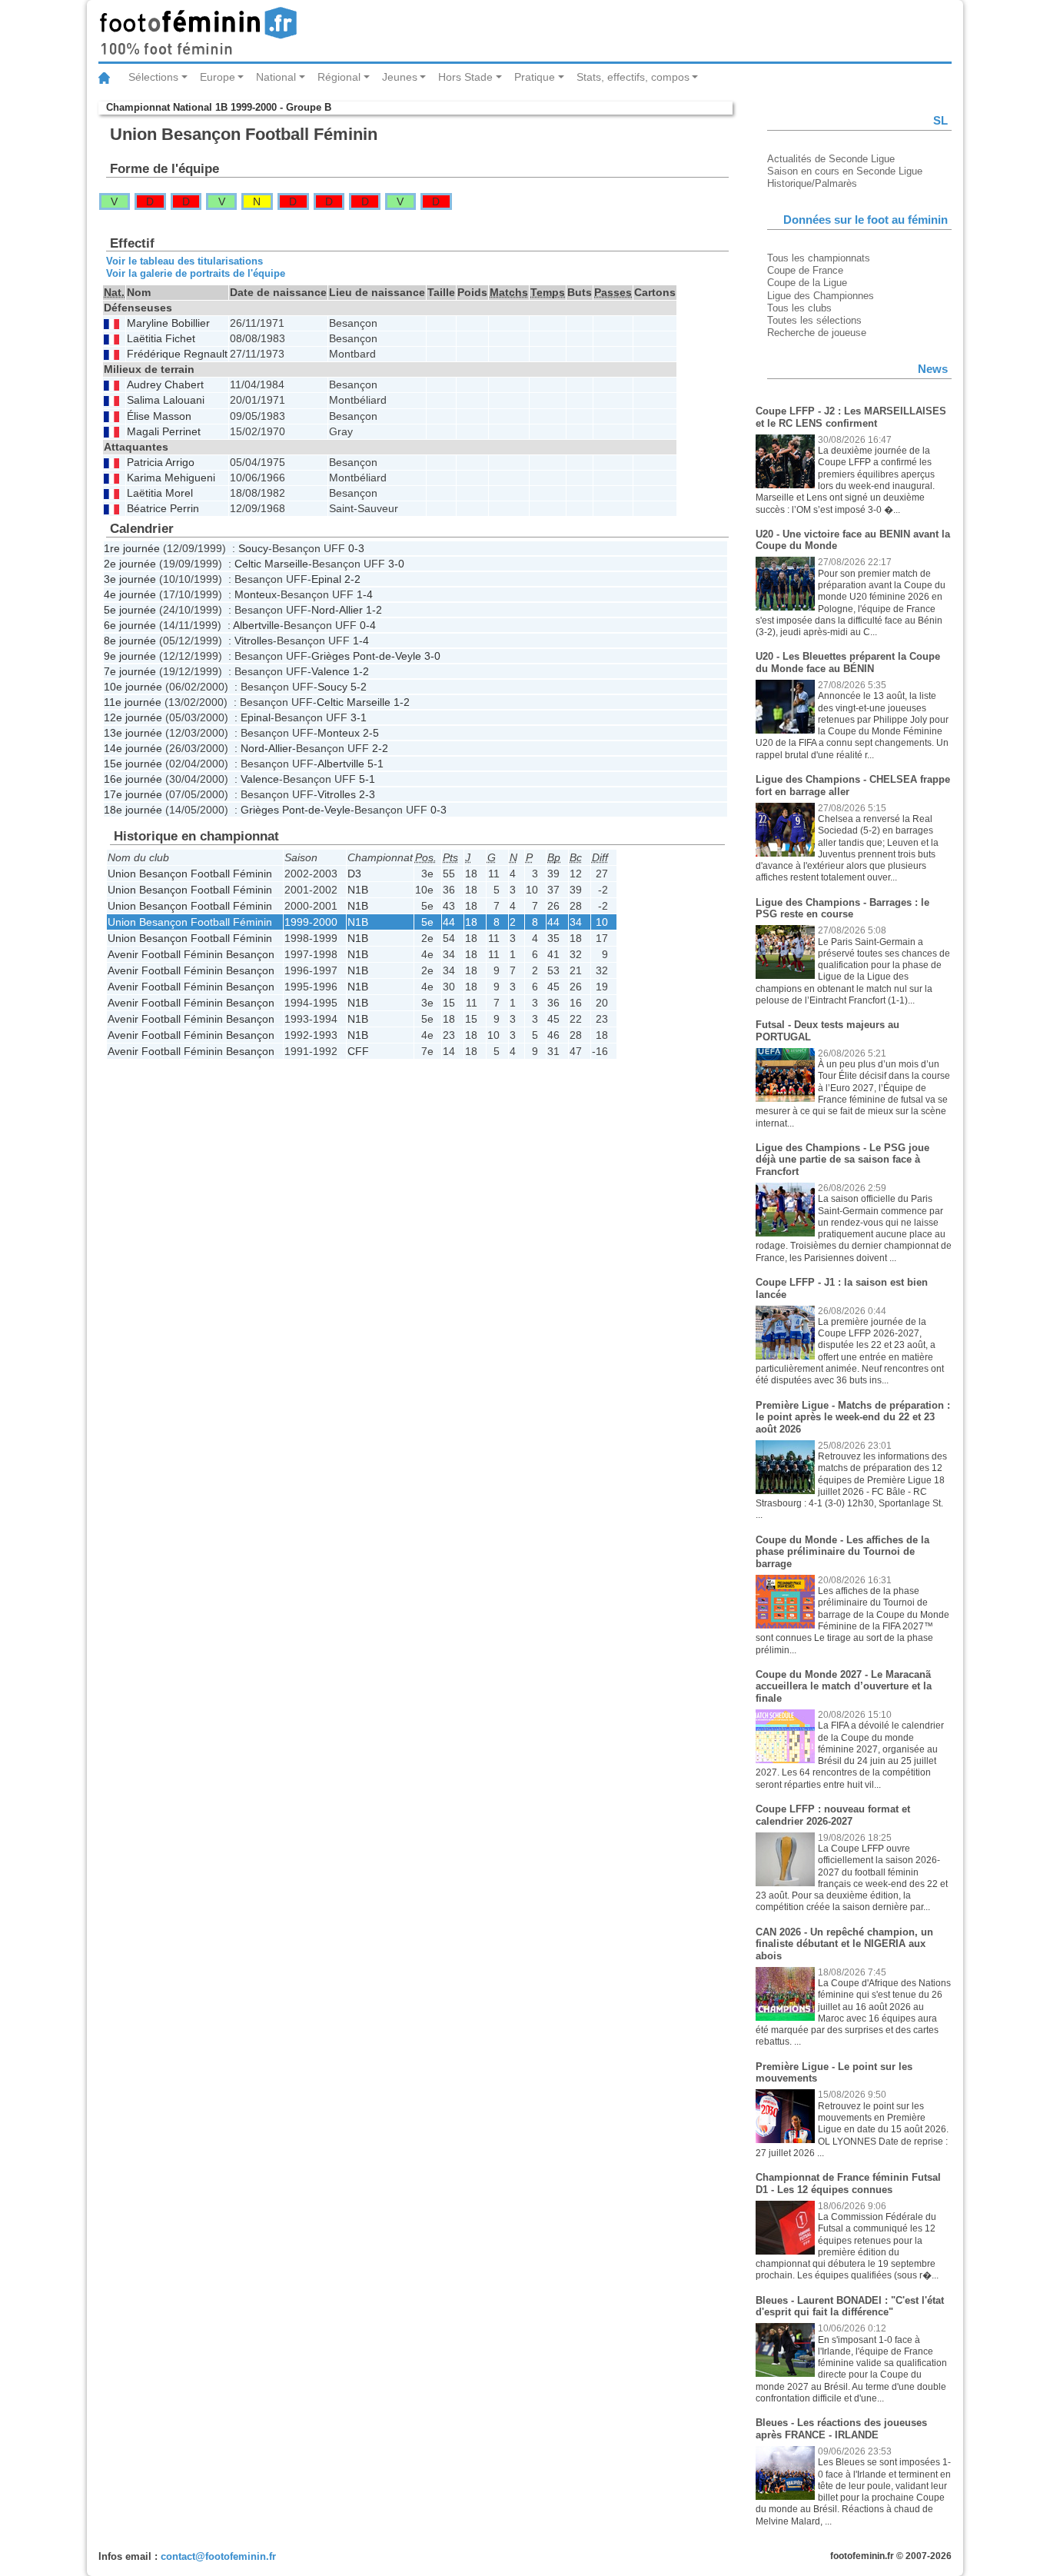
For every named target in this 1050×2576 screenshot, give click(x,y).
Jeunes (400, 77)
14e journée (133, 748)
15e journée (133, 764)
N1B (358, 890)
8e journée (130, 641)
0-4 (368, 625)
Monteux (256, 594)
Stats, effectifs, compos (633, 77)
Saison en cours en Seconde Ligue (845, 171)
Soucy (253, 548)
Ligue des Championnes (821, 296)
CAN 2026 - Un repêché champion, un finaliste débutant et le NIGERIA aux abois (844, 1944)
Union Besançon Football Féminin (190, 874)
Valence (331, 671)
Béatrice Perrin (163, 509)
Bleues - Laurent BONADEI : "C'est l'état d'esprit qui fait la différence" (850, 2306)
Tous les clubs (799, 308)
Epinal (326, 579)
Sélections (153, 77)
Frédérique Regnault (177, 354)
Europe (218, 77)
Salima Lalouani (166, 400)
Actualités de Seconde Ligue (831, 159)
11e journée (133, 702)
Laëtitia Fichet (161, 339)
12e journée (133, 717)
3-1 (359, 717)
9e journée (130, 656)
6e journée (130, 625)
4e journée (130, 594)
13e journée (133, 733)
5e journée (130, 610)
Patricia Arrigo (161, 463)
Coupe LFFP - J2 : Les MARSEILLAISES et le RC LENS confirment (851, 417)
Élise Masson (159, 416)
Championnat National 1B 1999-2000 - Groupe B (219, 107)
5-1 (375, 764)
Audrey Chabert (165, 385)
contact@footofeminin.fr (218, 2556)
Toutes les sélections (814, 320)
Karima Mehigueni (171, 478)
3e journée (130, 579)
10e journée (133, 687)
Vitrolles (254, 641)
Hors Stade (465, 77)
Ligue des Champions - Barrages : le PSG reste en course (842, 909)
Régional (339, 77)
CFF (358, 1051)
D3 (354, 874)
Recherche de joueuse (817, 333)
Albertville (256, 625)
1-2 (374, 610)
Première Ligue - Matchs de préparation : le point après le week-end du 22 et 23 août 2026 (853, 1417)
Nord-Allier (337, 610)
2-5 (371, 733)
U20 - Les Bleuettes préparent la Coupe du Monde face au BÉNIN (848, 662)
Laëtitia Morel (160, 493)
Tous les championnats (819, 258)
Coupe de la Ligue (807, 283)
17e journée (133, 794)
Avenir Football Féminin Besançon (191, 954)
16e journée (133, 779)
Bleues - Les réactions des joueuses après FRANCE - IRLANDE (841, 2429)
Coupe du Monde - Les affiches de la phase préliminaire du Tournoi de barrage (842, 1552)
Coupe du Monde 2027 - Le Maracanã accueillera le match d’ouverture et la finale (844, 1686)
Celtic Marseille (271, 564)
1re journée (132, 548)
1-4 (365, 594)
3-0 (396, 564)
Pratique (535, 77)
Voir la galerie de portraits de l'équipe (196, 273)
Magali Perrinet (164, 432)
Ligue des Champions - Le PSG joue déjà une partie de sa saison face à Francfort (842, 1160)
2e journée (130, 564)
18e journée (133, 810)
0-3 (356, 548)
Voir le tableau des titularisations (184, 261)
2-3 (367, 794)
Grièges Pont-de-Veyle (366, 656)
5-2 (359, 687)
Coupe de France (805, 270)
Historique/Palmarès (812, 183)
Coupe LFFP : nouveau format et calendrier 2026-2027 (833, 1815)
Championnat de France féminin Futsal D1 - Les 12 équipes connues (848, 2183)
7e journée (130, 671)
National (276, 77)
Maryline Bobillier (168, 323)
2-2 (352, 579)
